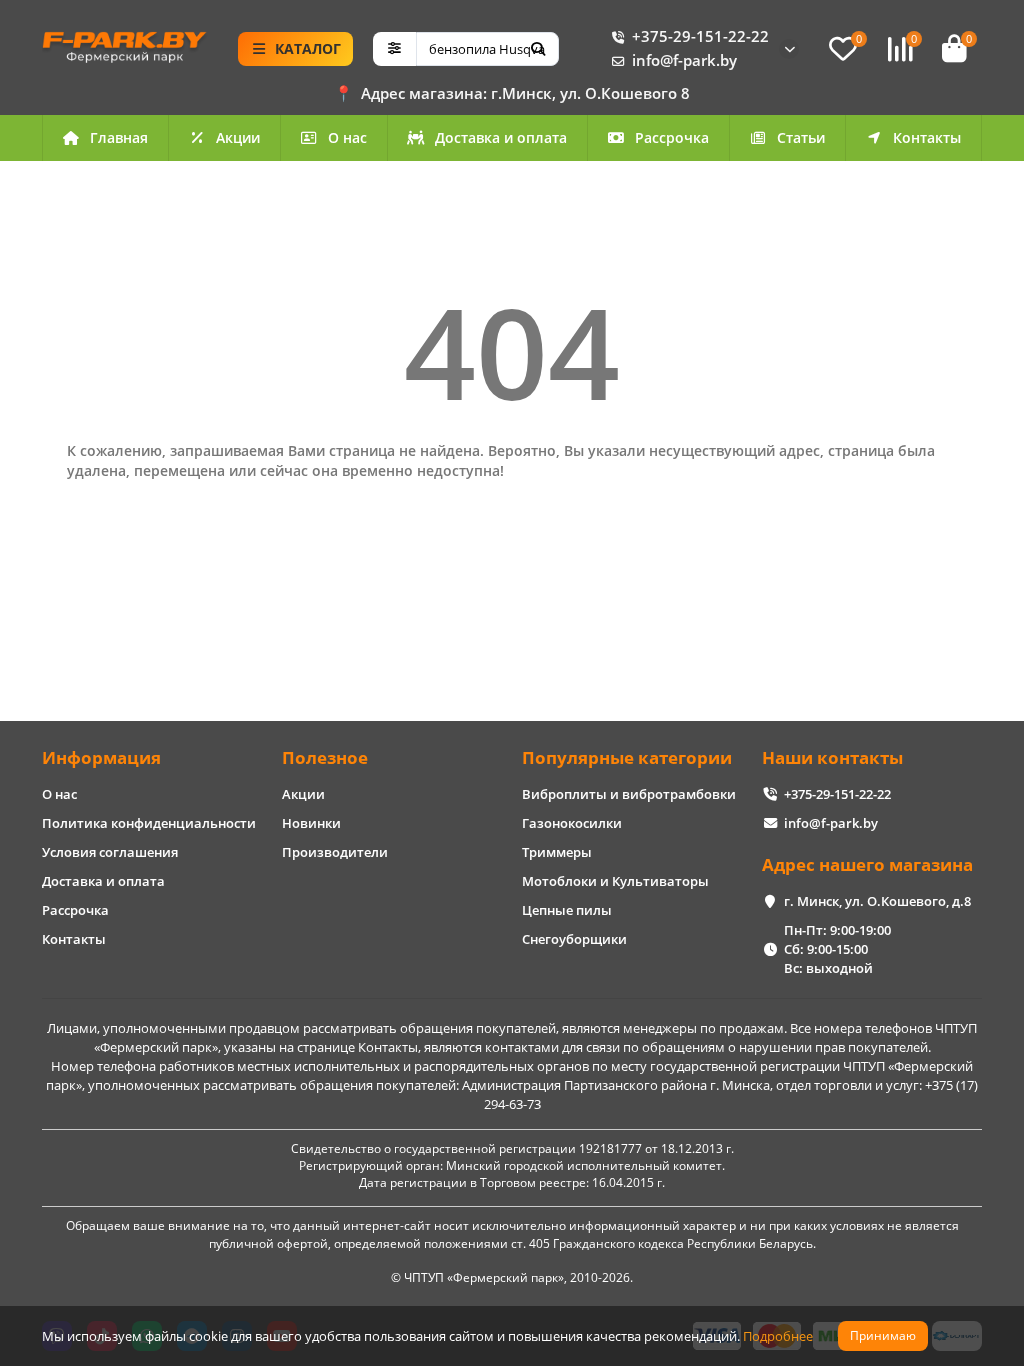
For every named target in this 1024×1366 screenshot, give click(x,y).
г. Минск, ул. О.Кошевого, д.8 (877, 901)
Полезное (325, 757)
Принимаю (883, 1335)
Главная (119, 137)
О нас (347, 137)
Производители (335, 852)
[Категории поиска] (394, 49)
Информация (101, 757)
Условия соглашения (110, 852)
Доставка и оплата (501, 137)
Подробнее (778, 1336)
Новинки (311, 823)
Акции (238, 137)
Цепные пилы (567, 910)
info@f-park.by (684, 60)
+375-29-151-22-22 (700, 36)
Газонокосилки (572, 823)
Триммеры (557, 852)
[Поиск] (538, 49)
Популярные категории (627, 757)
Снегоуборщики (574, 939)
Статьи (801, 137)
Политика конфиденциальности (149, 823)
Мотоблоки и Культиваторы (615, 881)
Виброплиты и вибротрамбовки (629, 794)
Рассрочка (672, 137)
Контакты (927, 137)
